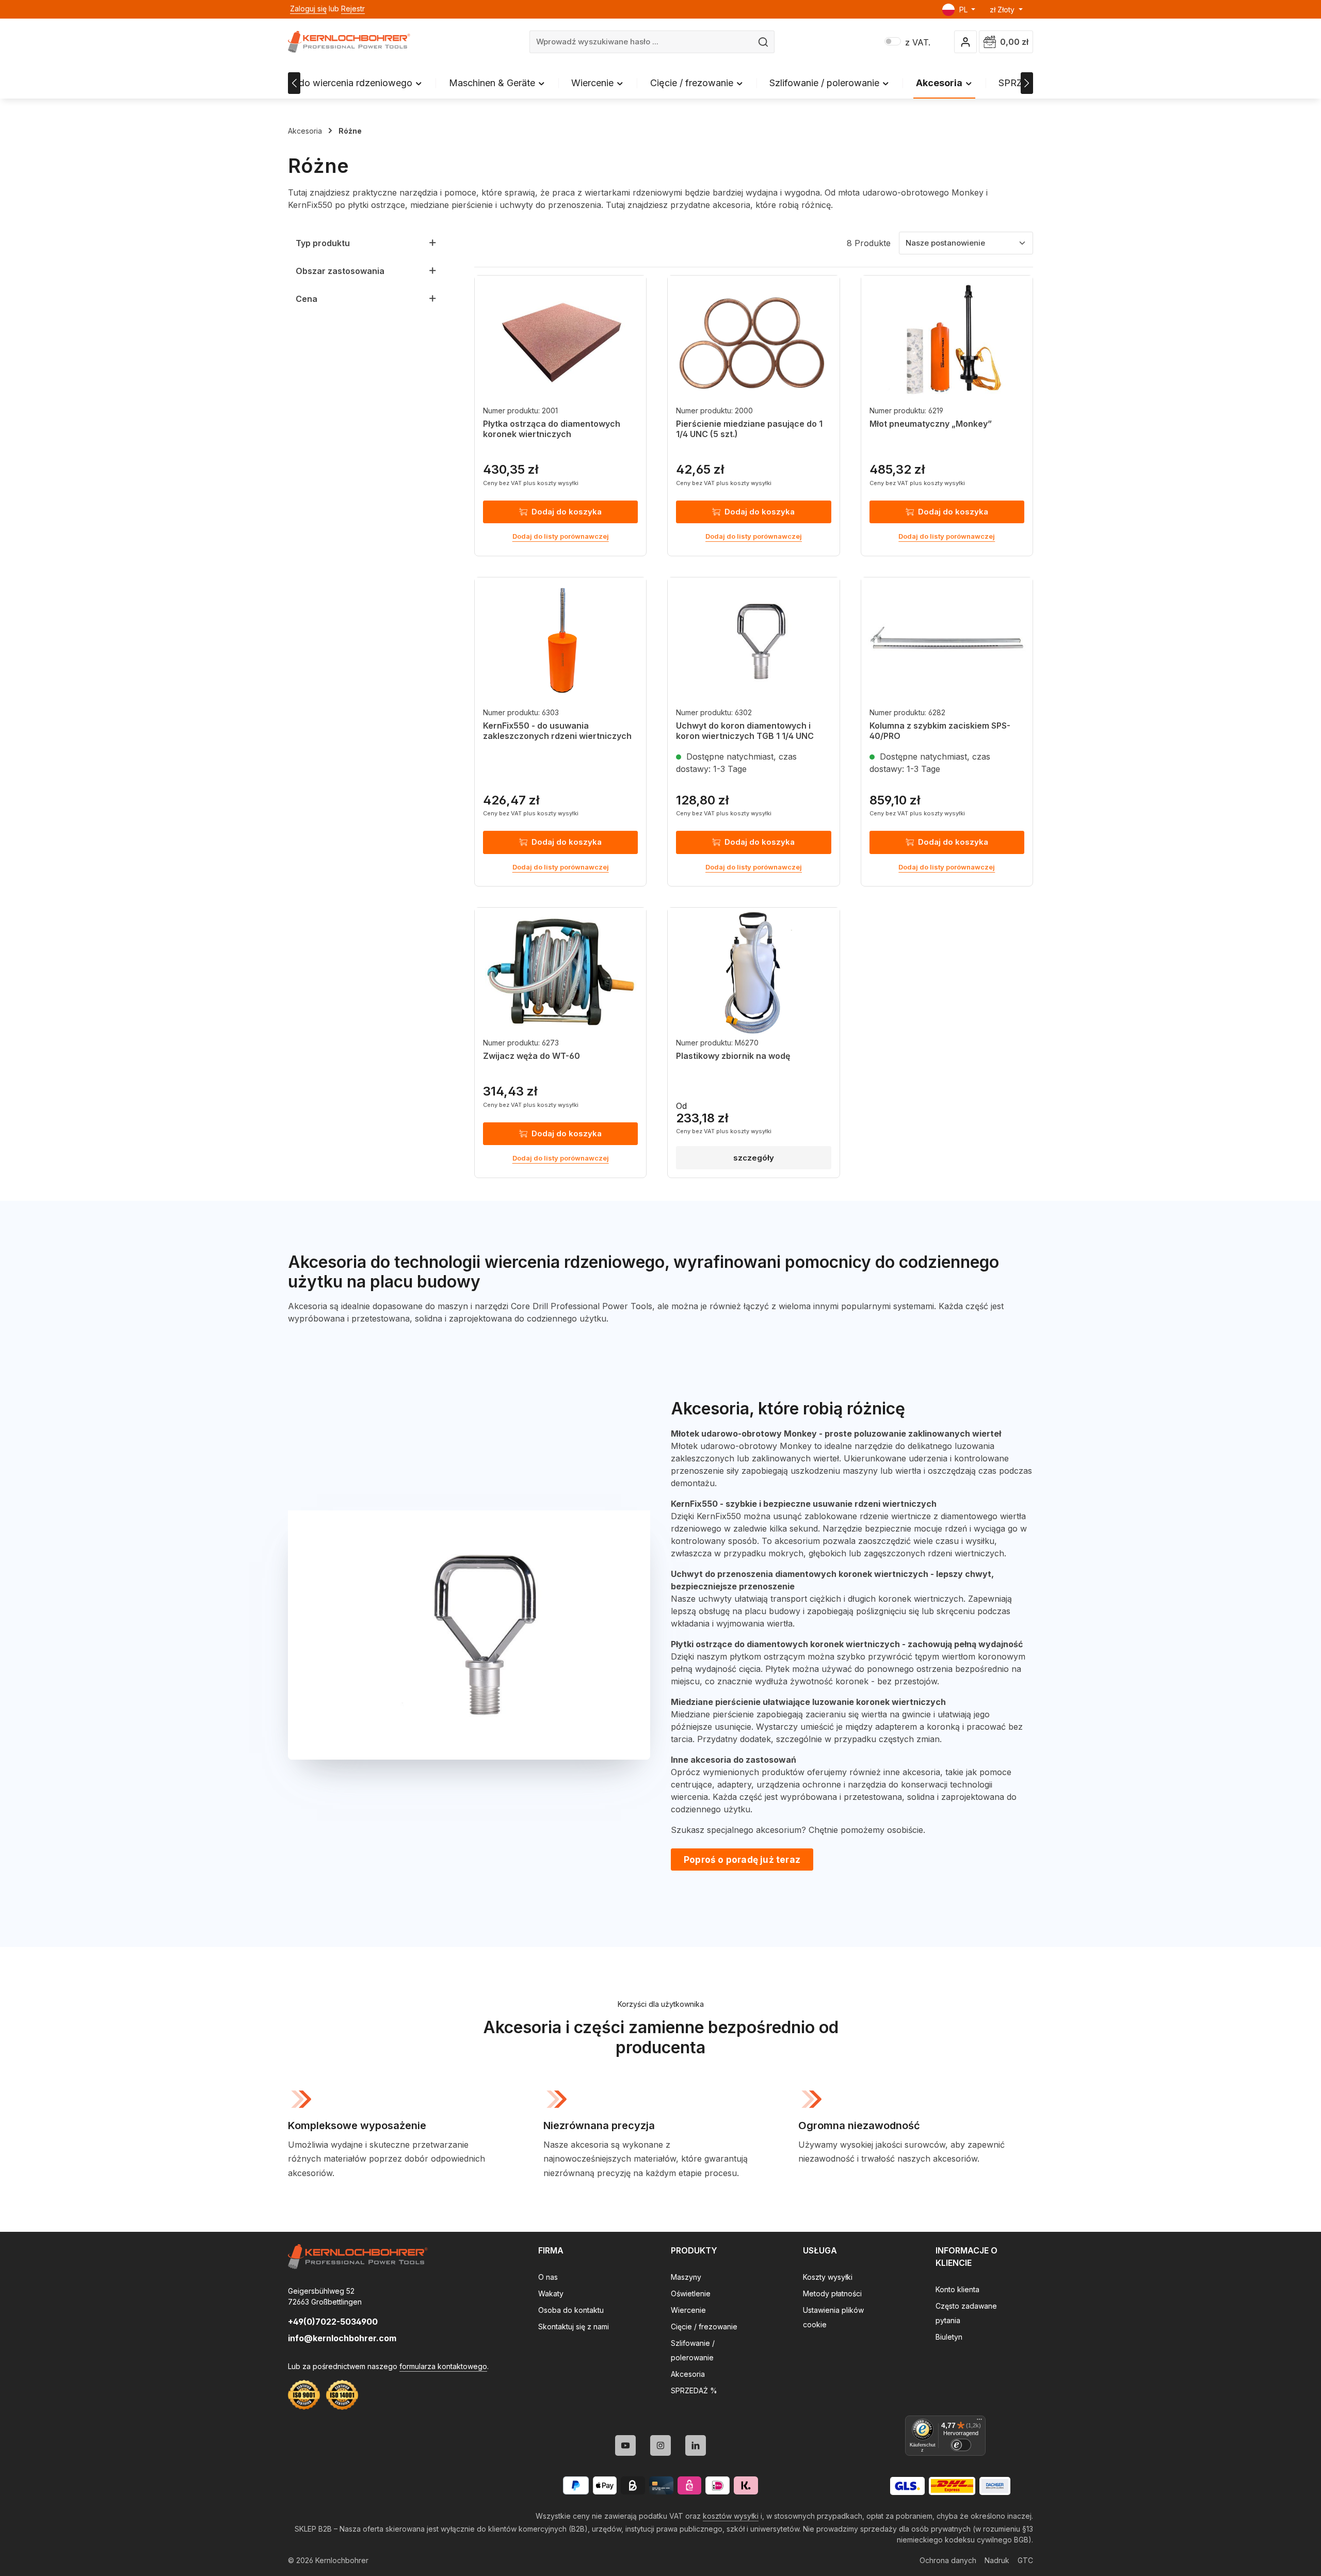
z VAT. (907, 42)
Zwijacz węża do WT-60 (531, 1056)
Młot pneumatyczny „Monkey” (931, 424)
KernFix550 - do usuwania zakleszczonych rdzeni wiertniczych (557, 731)
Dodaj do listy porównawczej (561, 536)
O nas (548, 2277)
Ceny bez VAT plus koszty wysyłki (531, 483)
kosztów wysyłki (731, 2516)
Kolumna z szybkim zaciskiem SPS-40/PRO (940, 731)
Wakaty (551, 2293)
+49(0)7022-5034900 (333, 2322)
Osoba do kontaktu (571, 2310)
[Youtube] (625, 2445)
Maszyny (686, 2277)
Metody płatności (832, 2293)
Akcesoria (688, 2374)
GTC (1025, 2560)
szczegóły (754, 1158)
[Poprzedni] (294, 83)
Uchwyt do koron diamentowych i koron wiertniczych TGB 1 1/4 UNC (745, 731)
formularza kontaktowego (443, 2366)
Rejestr (353, 9)
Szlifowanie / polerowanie (693, 2350)
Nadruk (997, 2560)
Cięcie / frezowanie (704, 2327)
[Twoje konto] (966, 42)
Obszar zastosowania (340, 271)
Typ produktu (323, 243)
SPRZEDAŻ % (694, 2390)
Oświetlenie (691, 2293)
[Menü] (979, 2422)
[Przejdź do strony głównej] (349, 42)
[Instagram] (660, 2445)
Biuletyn (949, 2337)
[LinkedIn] (696, 2445)
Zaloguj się (308, 9)
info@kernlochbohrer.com (342, 2338)
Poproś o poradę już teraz (742, 1859)
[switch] (961, 2445)
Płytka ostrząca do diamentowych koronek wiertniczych (552, 429)
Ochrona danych (948, 2560)
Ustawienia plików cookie (833, 2317)
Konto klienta (957, 2289)
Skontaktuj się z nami (574, 2327)
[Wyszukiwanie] (763, 42)
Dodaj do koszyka (567, 512)
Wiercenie (688, 2310)
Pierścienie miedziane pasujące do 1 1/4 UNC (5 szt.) (749, 429)
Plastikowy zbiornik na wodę (733, 1056)
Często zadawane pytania (966, 2313)
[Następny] (1027, 83)
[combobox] (641, 42)
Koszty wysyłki (828, 2277)
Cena (307, 299)
